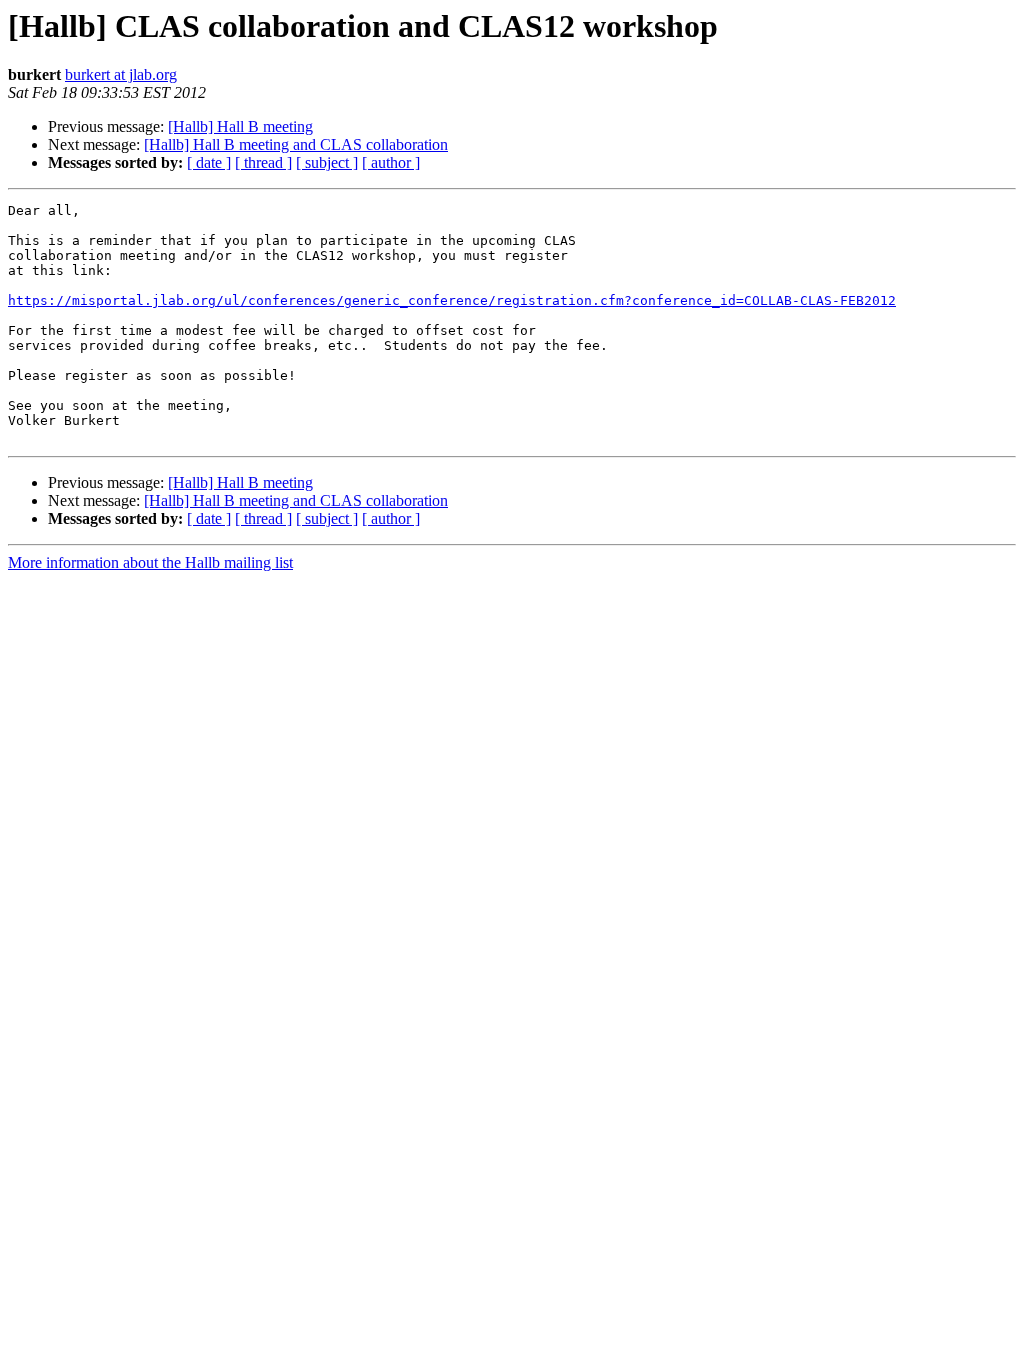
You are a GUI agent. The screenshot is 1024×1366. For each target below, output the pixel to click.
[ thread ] (263, 162)
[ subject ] (327, 162)
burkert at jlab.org (121, 74)
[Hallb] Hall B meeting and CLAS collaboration (296, 144)
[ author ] (391, 162)
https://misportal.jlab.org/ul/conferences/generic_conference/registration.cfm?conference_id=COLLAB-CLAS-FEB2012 (452, 300)
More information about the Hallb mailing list (150, 562)
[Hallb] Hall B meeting (240, 126)
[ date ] (209, 162)
